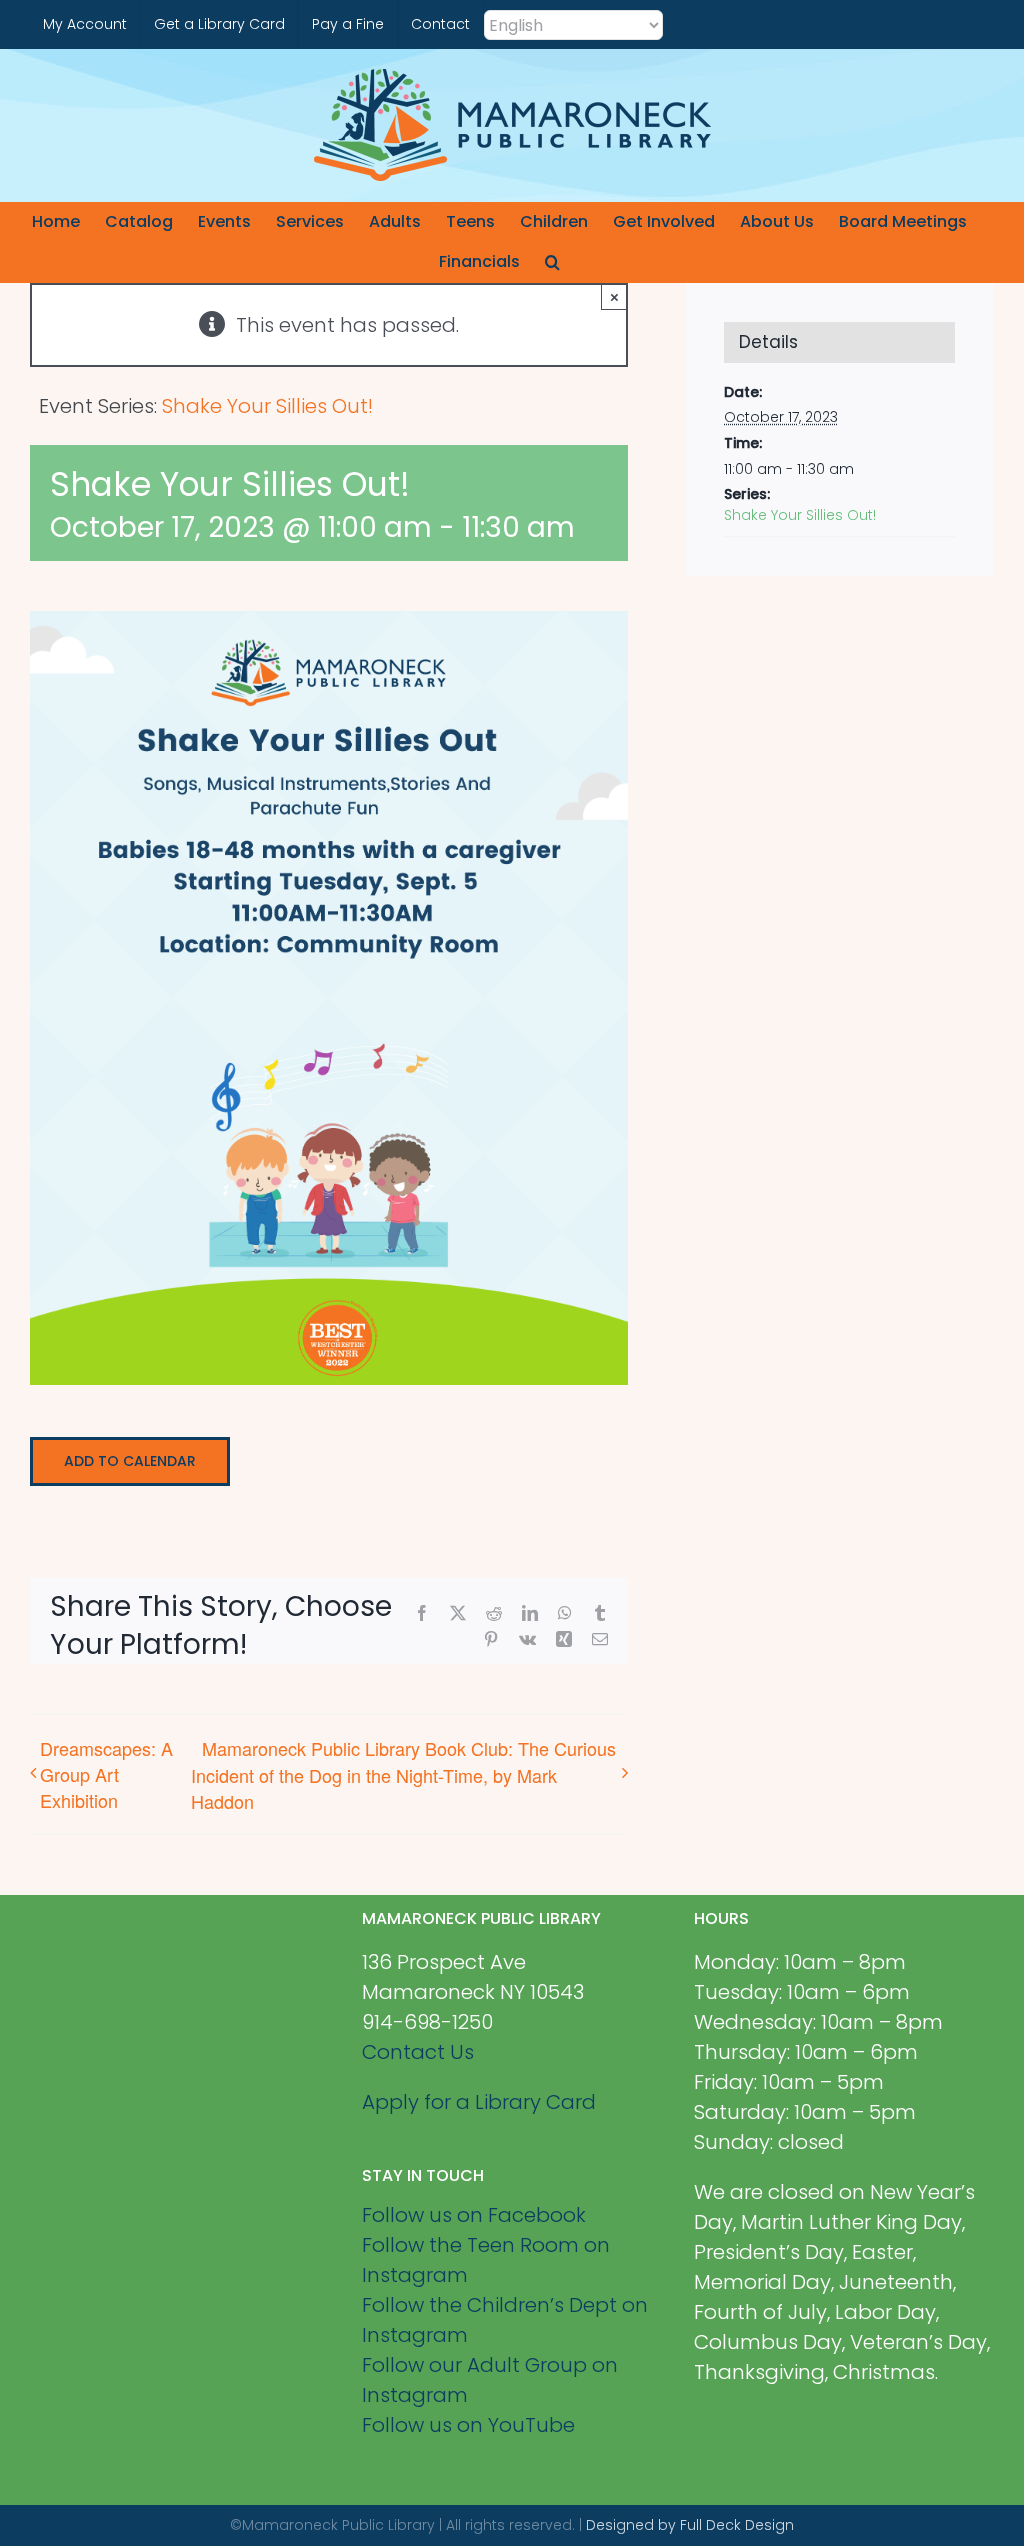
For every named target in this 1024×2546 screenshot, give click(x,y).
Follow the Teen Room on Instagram (486, 2260)
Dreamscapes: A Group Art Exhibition (106, 1774)
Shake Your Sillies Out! (800, 515)
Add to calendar (130, 1461)
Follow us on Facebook (474, 2215)
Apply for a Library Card (479, 2102)
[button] (552, 262)
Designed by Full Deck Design (690, 2525)
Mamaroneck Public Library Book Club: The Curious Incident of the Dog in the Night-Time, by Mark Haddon (403, 1774)
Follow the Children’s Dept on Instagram (505, 2320)
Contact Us (418, 2052)
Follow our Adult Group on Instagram (490, 2380)
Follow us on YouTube (468, 2425)
